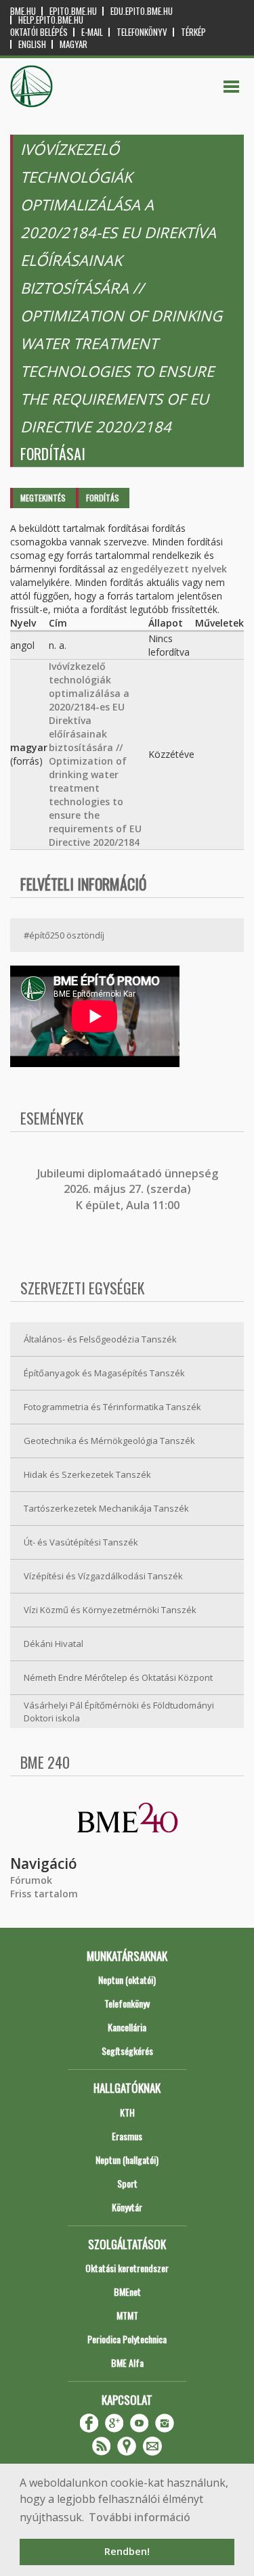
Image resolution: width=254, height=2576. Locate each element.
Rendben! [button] (127, 2551)
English (32, 44)
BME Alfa (127, 2363)
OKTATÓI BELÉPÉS (39, 32)
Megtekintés (43, 498)
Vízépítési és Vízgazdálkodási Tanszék (103, 1576)
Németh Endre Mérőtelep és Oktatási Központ (118, 1677)
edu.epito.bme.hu (142, 11)
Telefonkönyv (142, 32)
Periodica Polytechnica (127, 2339)
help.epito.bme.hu (51, 20)
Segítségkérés (127, 2051)
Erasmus (127, 2136)
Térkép (193, 32)
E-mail (92, 32)
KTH (127, 2112)
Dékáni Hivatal (54, 1644)
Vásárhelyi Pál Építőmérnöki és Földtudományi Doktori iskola (119, 1712)
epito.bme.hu (73, 11)
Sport (127, 2183)
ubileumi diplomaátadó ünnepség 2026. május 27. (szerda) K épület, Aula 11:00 (129, 1189)
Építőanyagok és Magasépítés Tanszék (104, 1373)
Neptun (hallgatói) (127, 2160)
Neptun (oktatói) (127, 1980)
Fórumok (31, 1880)
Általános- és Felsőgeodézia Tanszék (100, 1339)
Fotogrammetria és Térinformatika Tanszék (112, 1407)
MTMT (127, 2315)
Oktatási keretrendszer (127, 2268)
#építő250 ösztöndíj (64, 935)
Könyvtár (127, 2207)
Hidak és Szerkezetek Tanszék (87, 1474)
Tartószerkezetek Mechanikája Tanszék (106, 1508)
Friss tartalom (44, 1894)
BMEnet (127, 2291)
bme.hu (23, 11)
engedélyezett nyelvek (174, 569)
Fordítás (103, 498)
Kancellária (127, 2027)
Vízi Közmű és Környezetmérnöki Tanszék (110, 1610)
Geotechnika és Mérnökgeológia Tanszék (109, 1441)
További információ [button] (140, 2517)
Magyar (73, 44)
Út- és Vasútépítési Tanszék (81, 1542)
